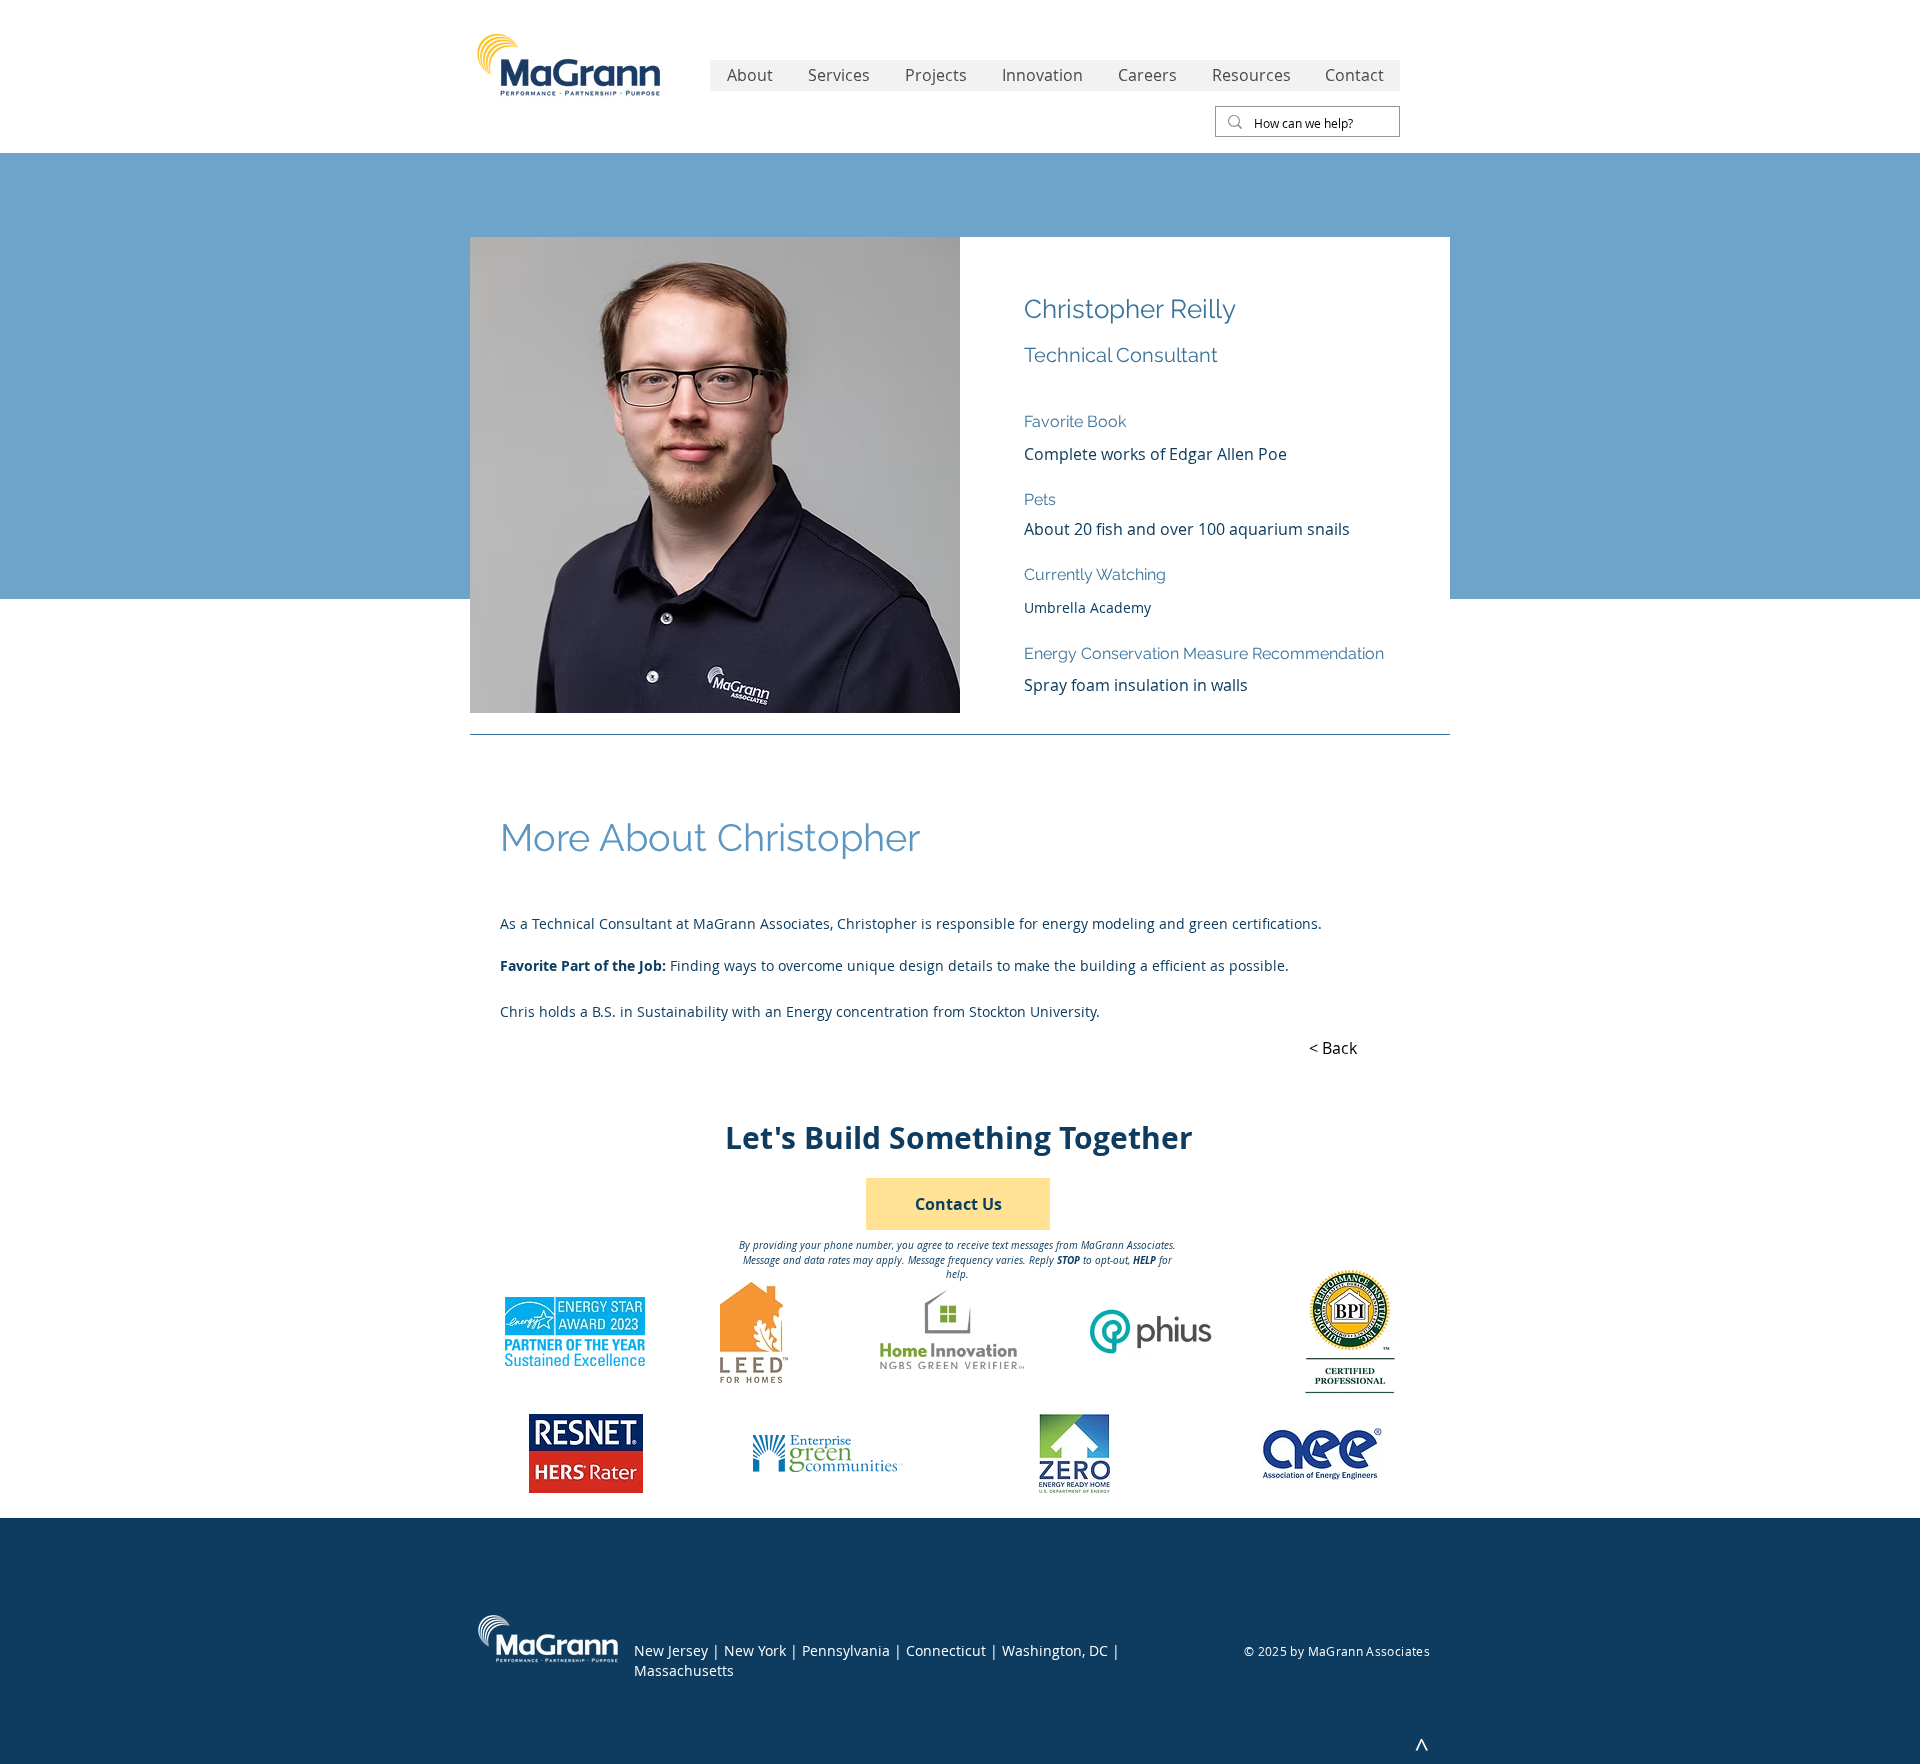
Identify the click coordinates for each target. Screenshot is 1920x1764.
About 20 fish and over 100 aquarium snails (1187, 529)
